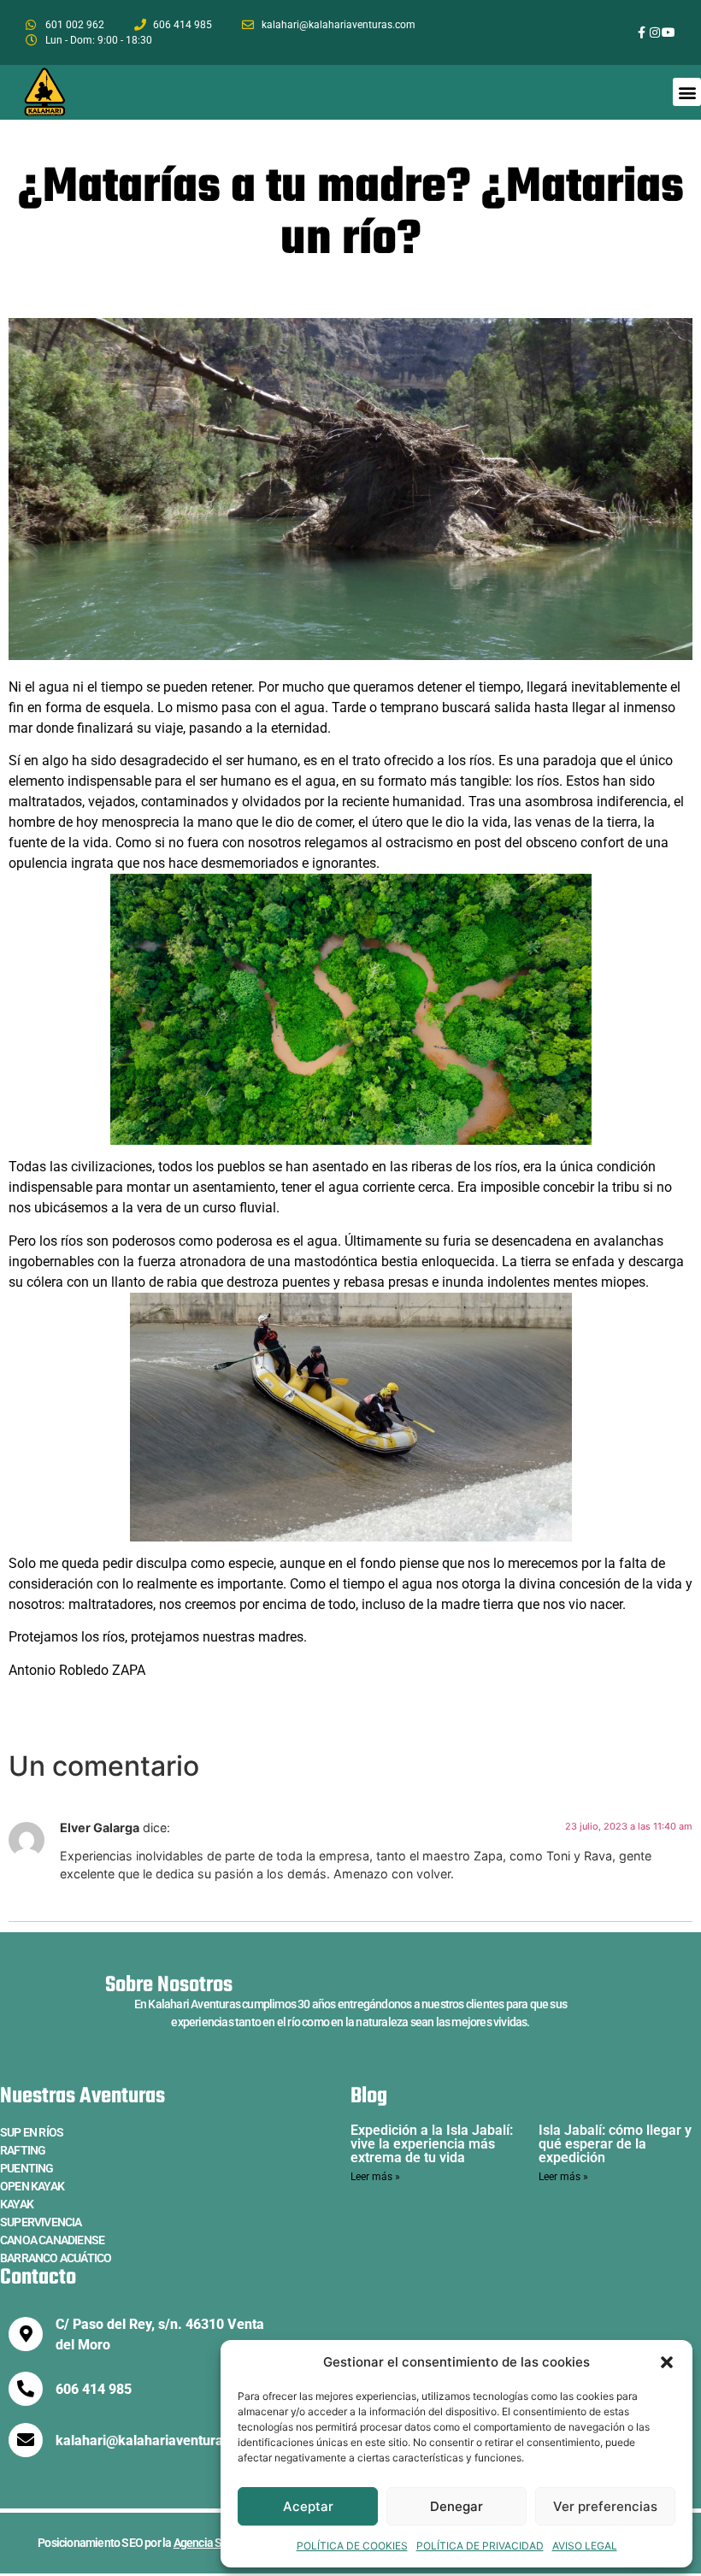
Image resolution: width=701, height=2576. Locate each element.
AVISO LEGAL (585, 2546)
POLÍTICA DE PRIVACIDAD (480, 2546)
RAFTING (23, 2150)
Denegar (457, 2506)
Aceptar (308, 2506)
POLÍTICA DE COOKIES (352, 2546)
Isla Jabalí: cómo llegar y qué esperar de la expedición (615, 2144)
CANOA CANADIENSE (52, 2240)
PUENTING (27, 2168)
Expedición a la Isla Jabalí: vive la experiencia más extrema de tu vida (432, 2144)
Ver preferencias (605, 2506)
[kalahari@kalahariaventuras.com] (26, 2440)
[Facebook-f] (642, 32)
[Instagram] (655, 32)
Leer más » (375, 2177)
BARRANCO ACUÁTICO (56, 2258)
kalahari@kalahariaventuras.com (158, 2440)
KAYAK (17, 2204)
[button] (667, 2362)
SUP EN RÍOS (32, 2132)
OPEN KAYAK (32, 2186)
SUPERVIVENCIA (41, 2222)
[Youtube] (669, 32)
